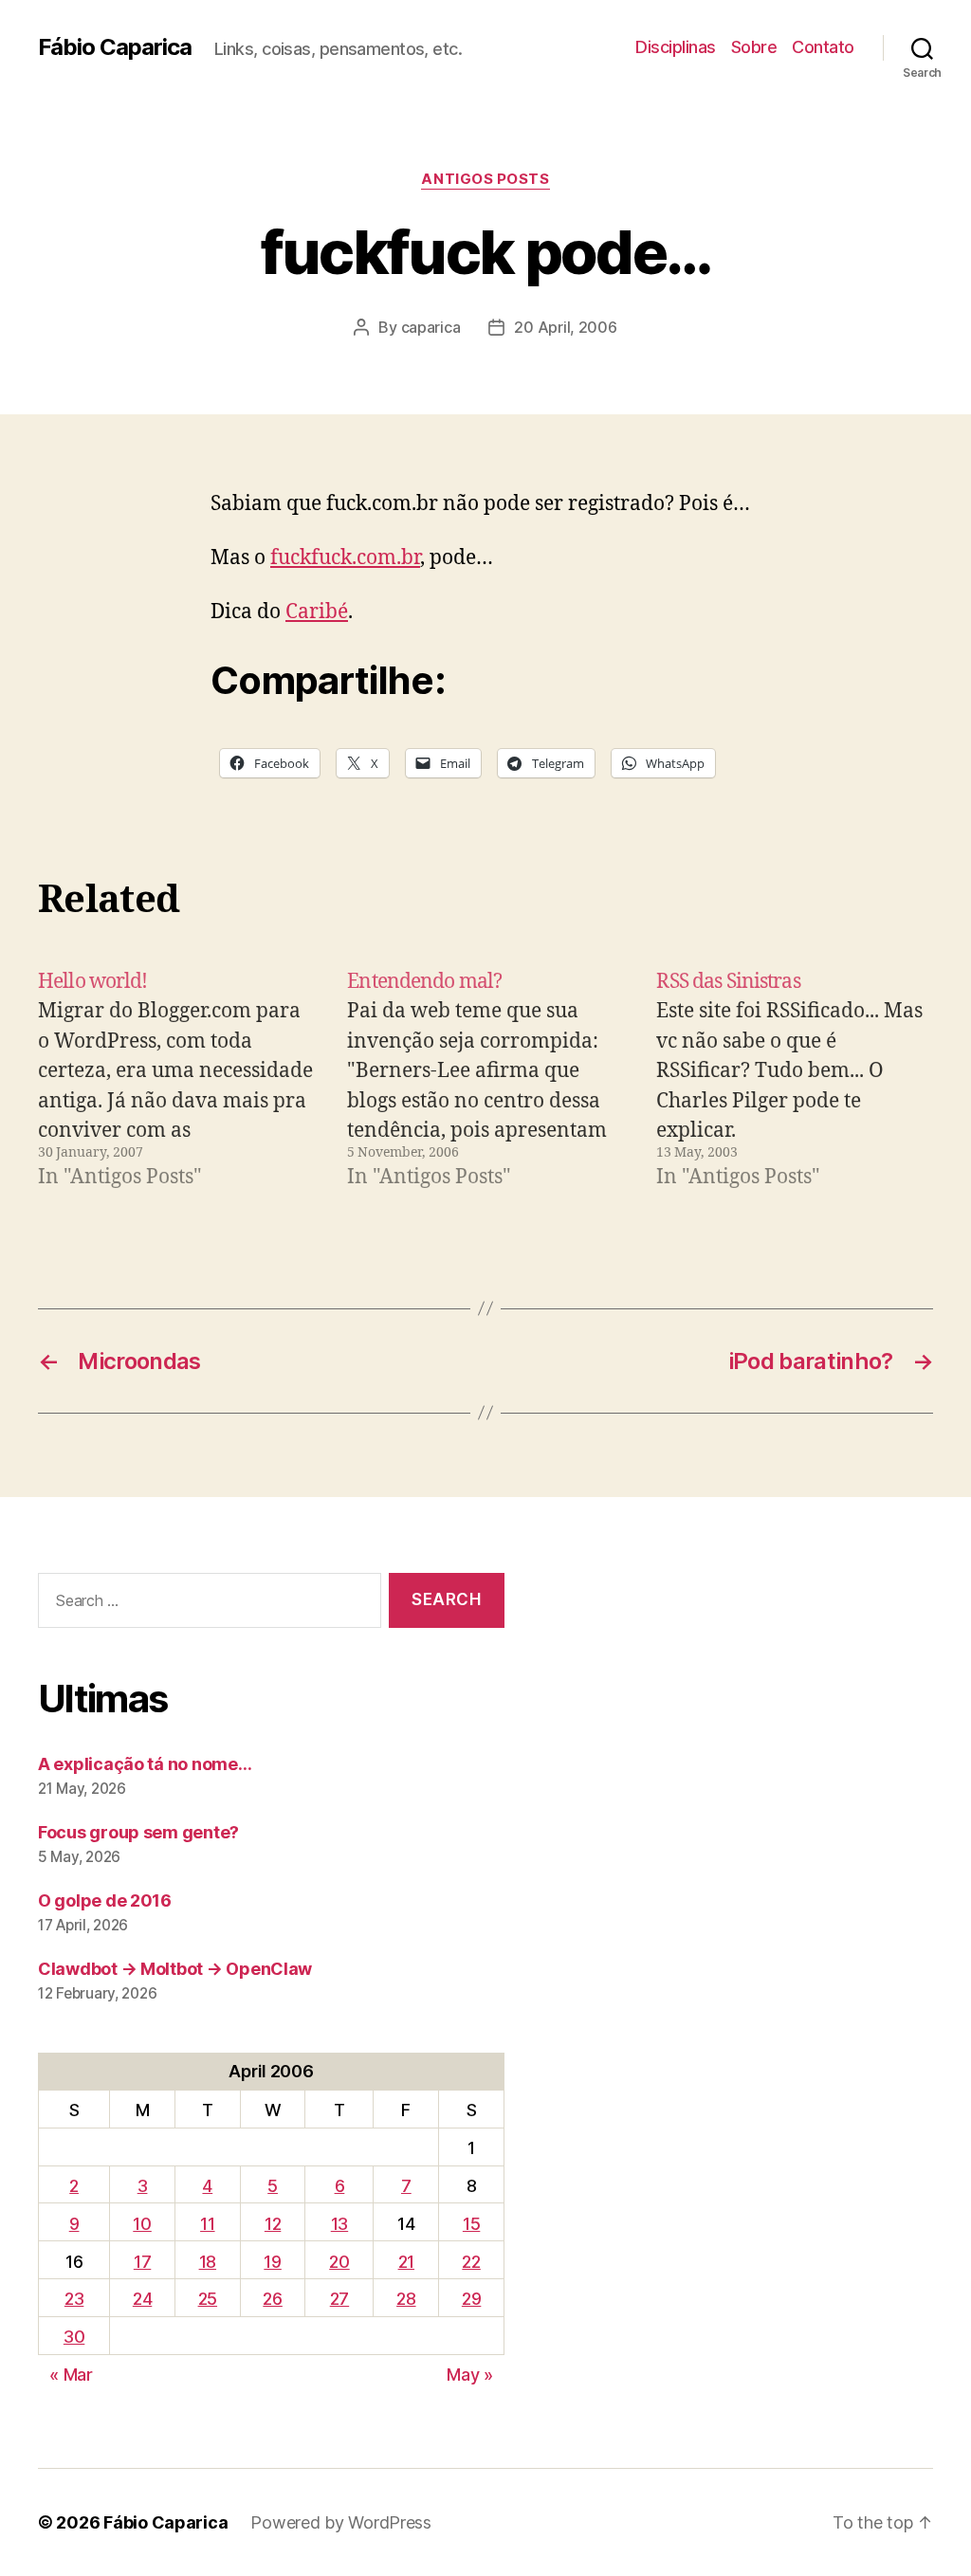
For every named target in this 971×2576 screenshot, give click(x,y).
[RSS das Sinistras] (795, 1080)
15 (471, 2224)
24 (142, 2299)
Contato (823, 47)
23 (74, 2299)
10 (142, 2224)
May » (470, 2375)
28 (406, 2299)
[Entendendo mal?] (485, 1080)
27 (339, 2299)
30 (74, 2337)
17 (142, 2262)
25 (208, 2299)
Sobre (754, 47)
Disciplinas (676, 47)
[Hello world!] (176, 1080)
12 (273, 2224)
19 (272, 2262)
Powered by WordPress (341, 2522)
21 (406, 2262)
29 (471, 2299)
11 (207, 2224)
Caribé (317, 612)
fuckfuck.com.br (345, 558)
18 (208, 2262)
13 (339, 2224)
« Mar (71, 2375)
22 (471, 2262)
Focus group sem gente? (138, 1832)
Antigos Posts (485, 179)
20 (339, 2262)
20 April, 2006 (565, 327)
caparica (431, 327)
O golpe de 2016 (105, 1900)
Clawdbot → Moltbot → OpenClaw (175, 1969)
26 (272, 2299)
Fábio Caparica (115, 47)
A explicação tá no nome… (145, 1764)
